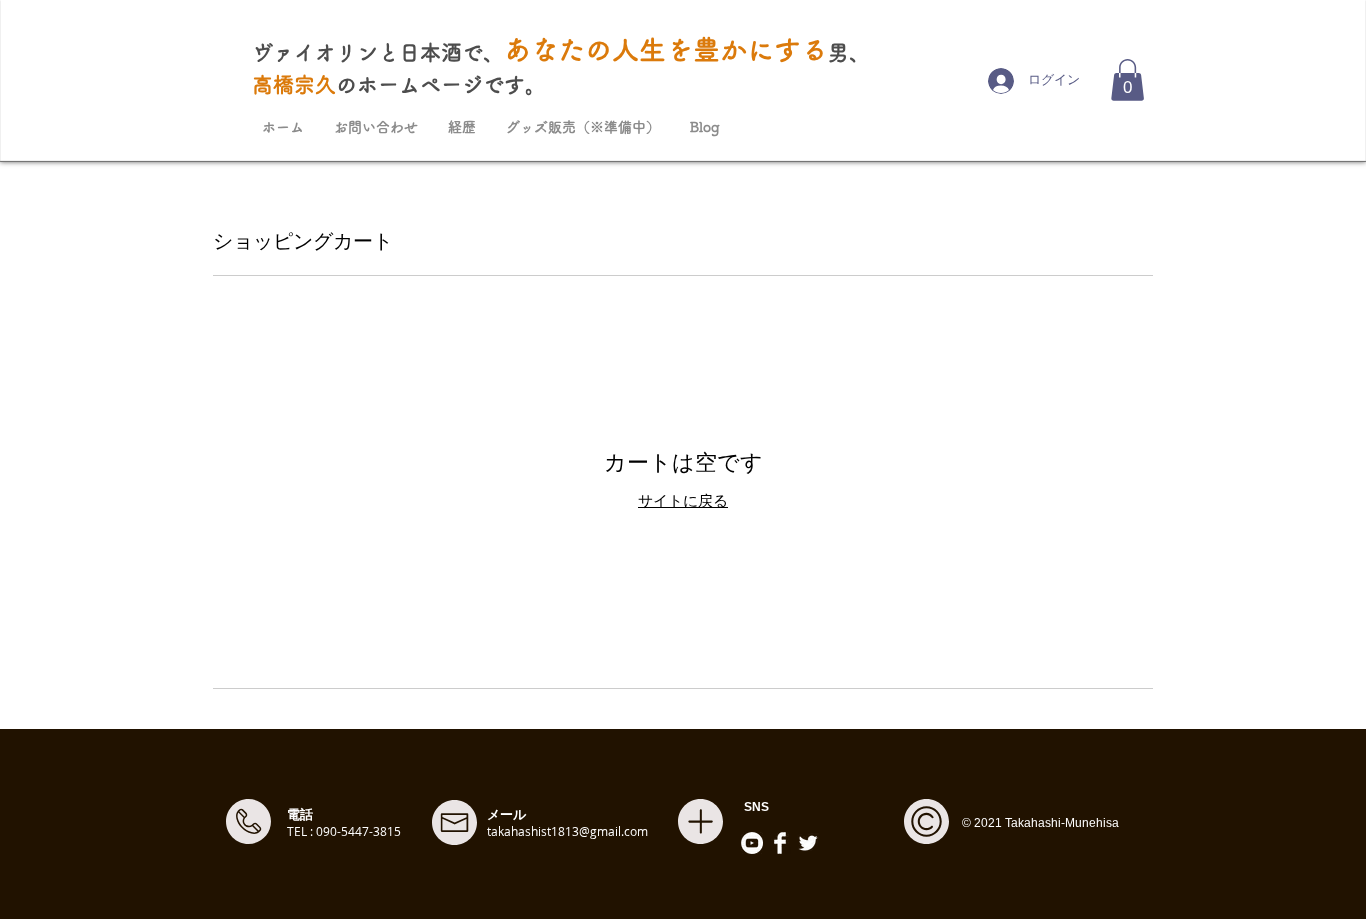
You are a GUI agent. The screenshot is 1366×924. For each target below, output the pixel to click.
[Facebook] (780, 843)
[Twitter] (808, 843)
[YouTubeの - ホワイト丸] (752, 843)
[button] (1127, 80)
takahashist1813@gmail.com (567, 831)
